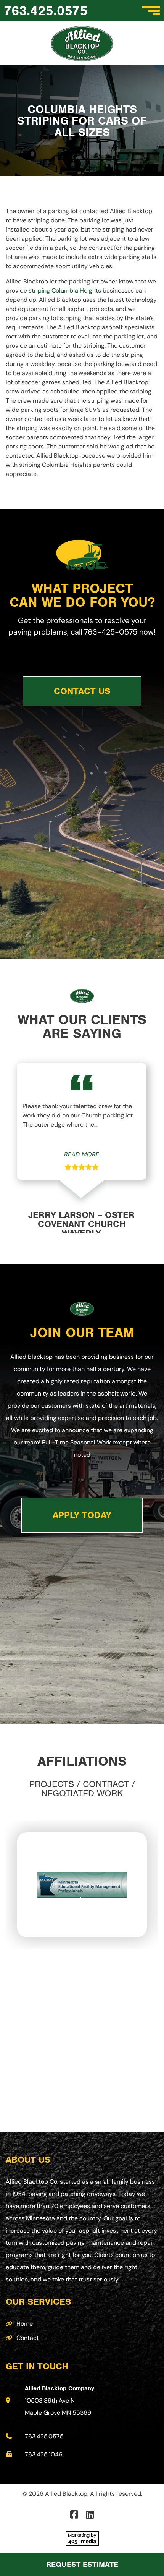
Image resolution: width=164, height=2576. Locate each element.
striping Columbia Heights (64, 291)
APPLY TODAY (82, 1515)
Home (25, 2324)
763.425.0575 (46, 11)
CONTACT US (82, 691)
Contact (28, 2338)
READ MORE (82, 1154)
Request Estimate (82, 2564)
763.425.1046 (44, 2454)
